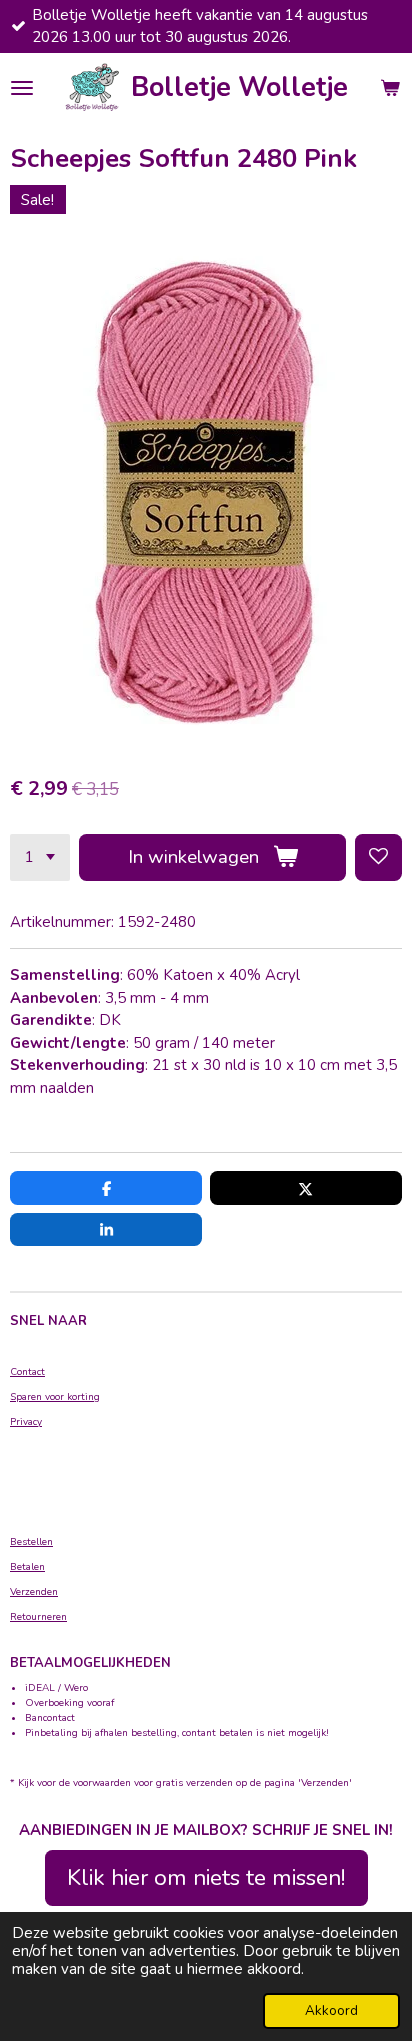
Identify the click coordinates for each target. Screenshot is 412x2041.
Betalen (27, 1567)
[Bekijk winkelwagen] (390, 88)
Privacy (26, 1422)
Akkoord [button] (331, 2010)
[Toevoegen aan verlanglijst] (378, 857)
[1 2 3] (40, 857)
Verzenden (34, 1592)
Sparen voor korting (55, 1397)
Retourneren (38, 1617)
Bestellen (31, 1542)
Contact (27, 1372)
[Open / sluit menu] (22, 88)
